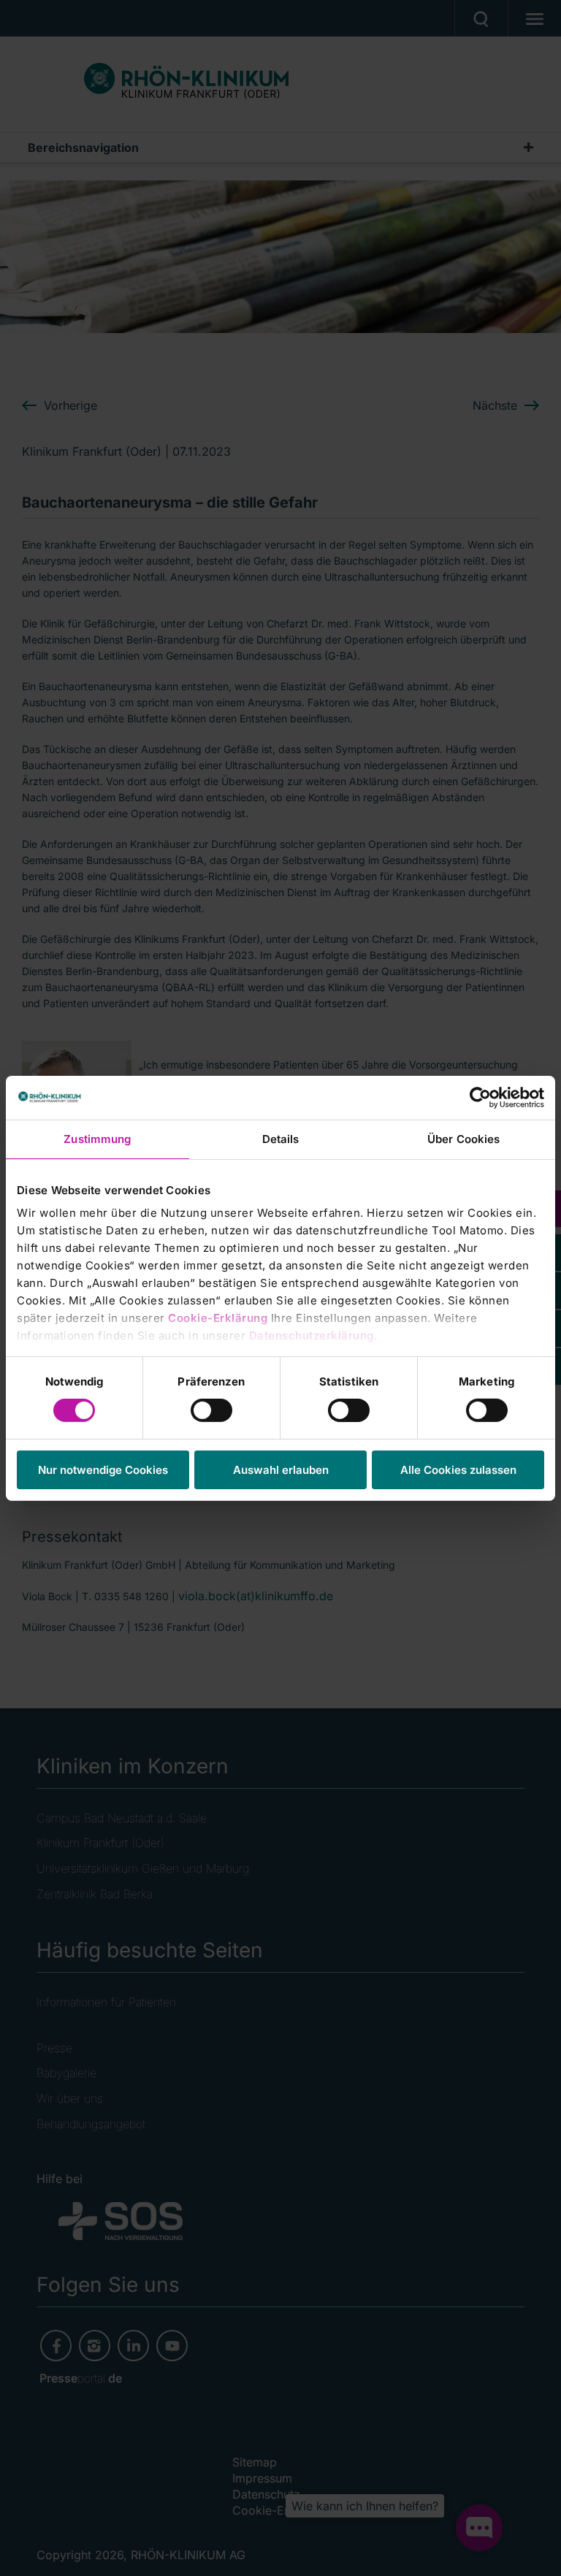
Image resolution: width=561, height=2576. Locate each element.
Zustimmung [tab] (97, 1138)
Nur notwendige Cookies (103, 1470)
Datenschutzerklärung (312, 1335)
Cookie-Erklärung (218, 1318)
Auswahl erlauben (281, 1470)
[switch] (211, 1410)
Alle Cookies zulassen (458, 1470)
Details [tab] (281, 1138)
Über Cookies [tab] (463, 1138)
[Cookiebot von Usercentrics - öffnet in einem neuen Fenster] (480, 1097)
